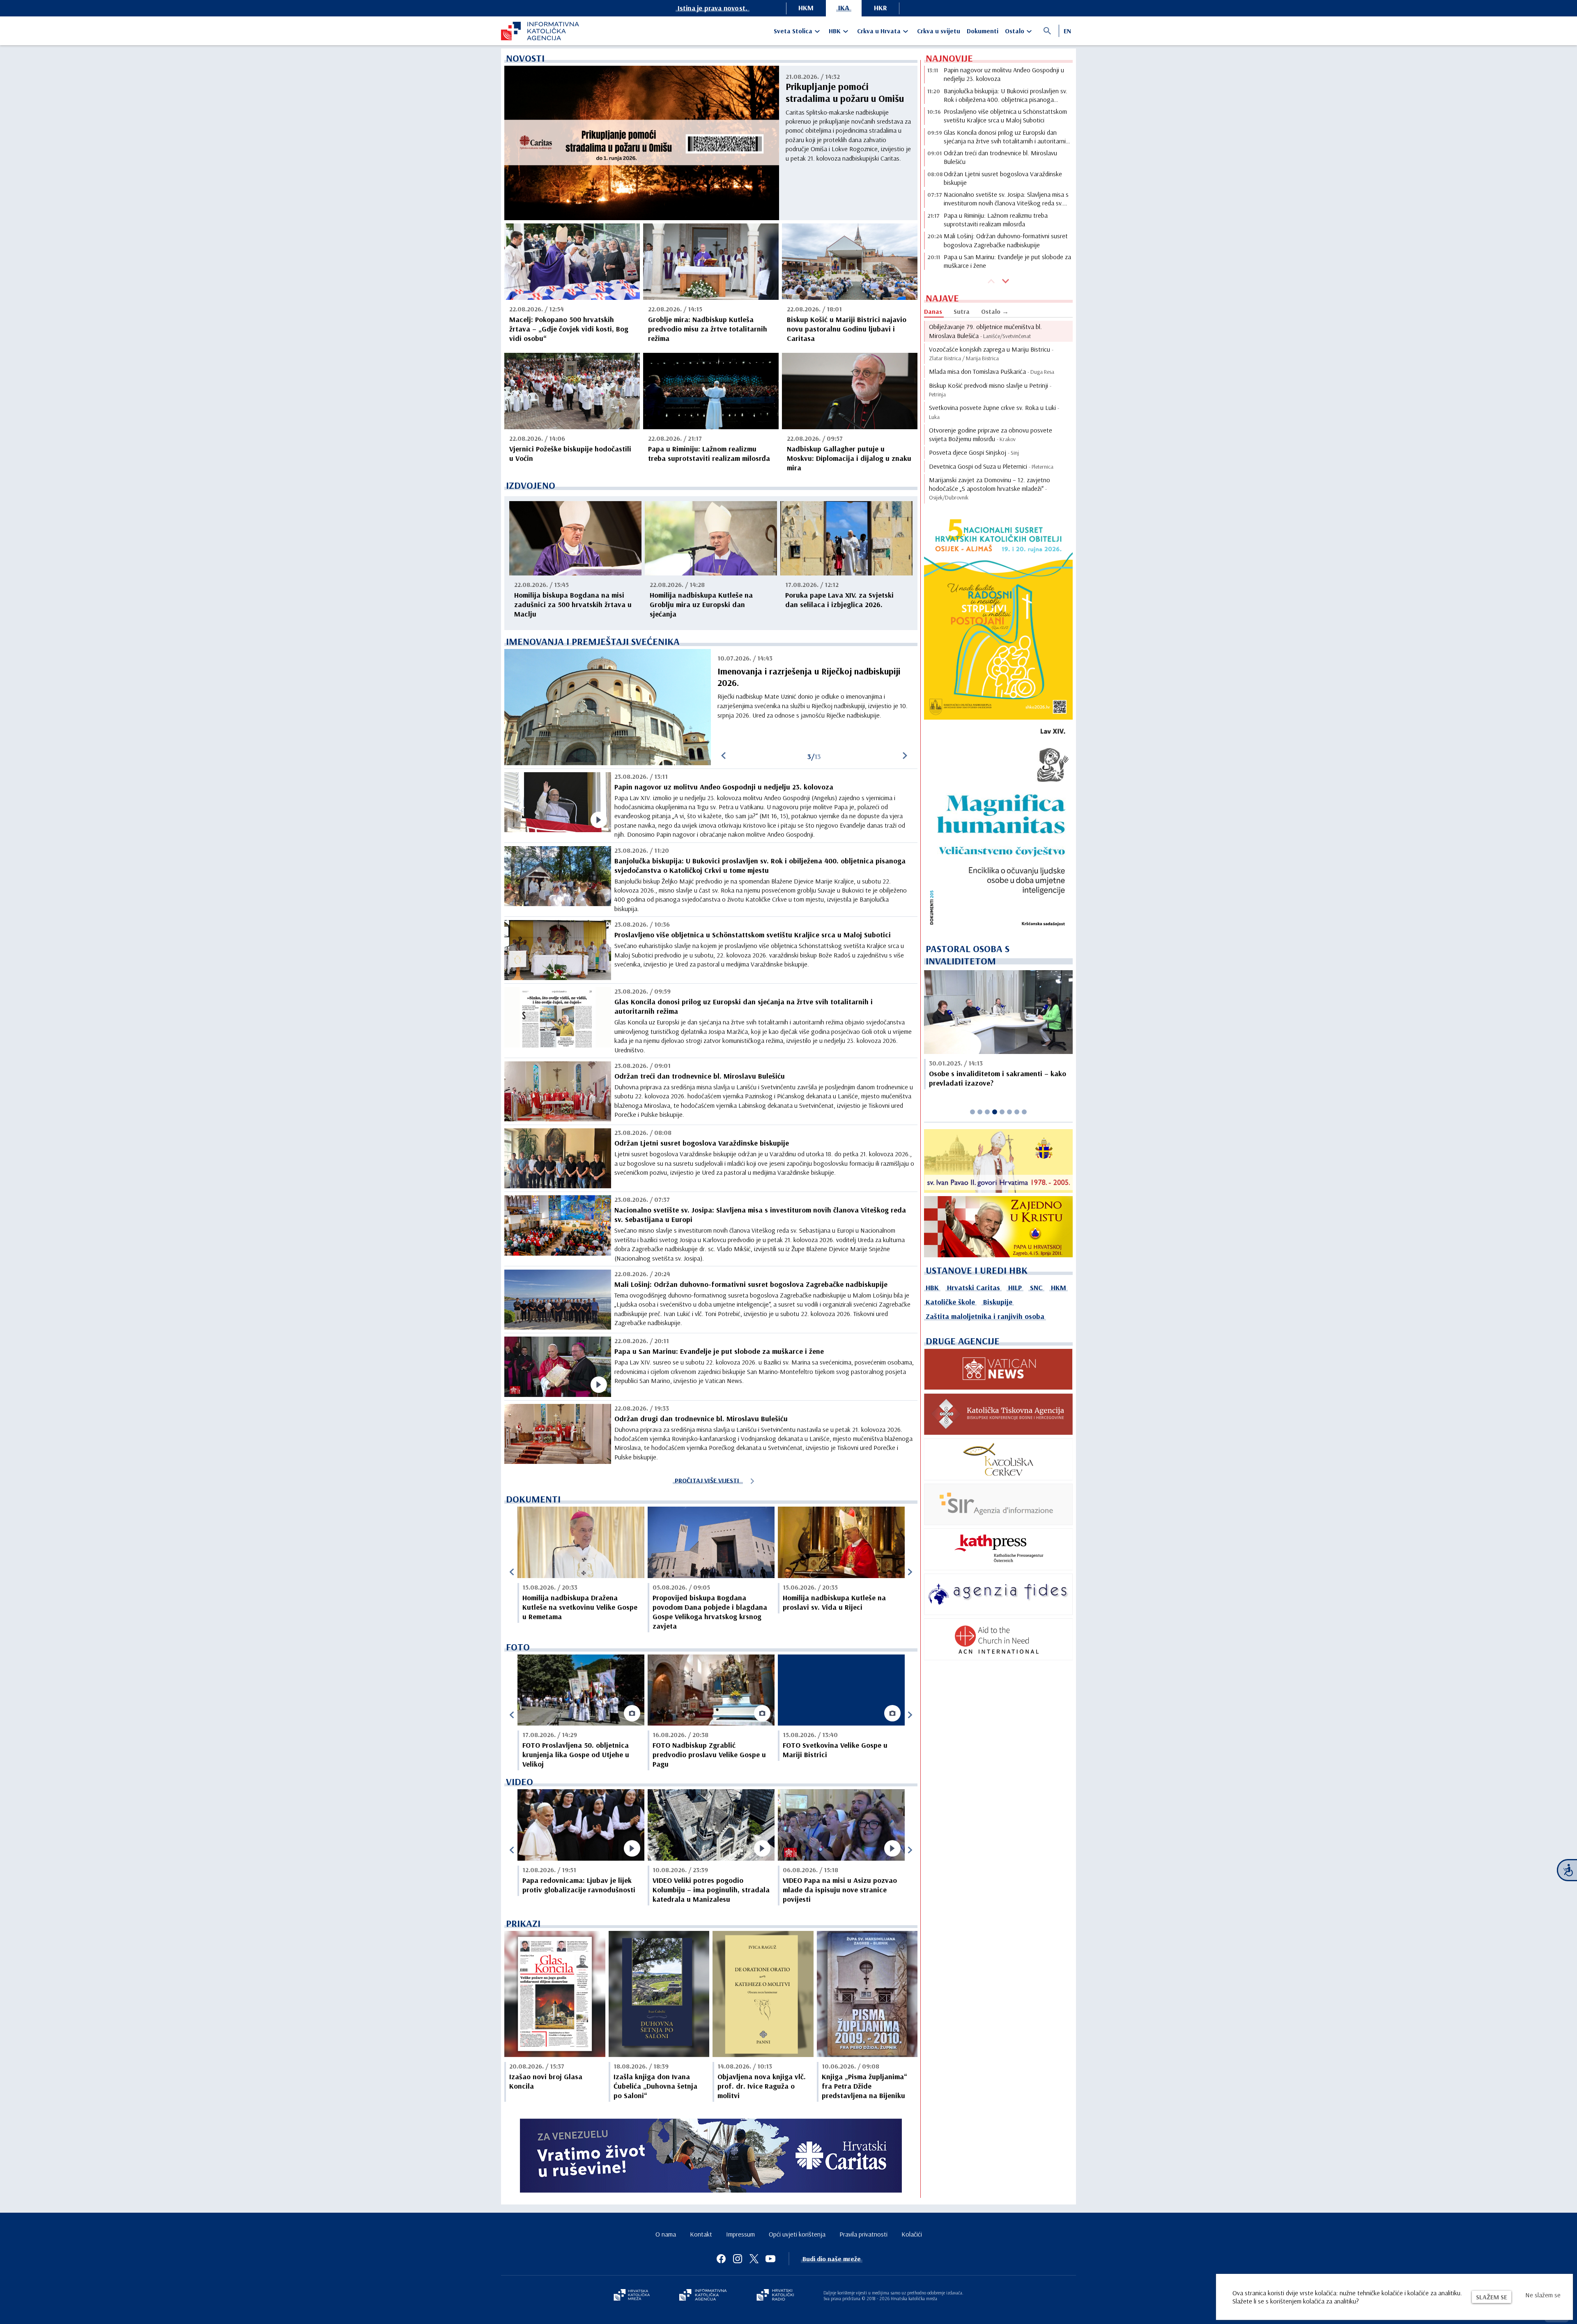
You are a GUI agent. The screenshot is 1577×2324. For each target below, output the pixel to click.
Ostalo (1015, 31)
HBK (835, 31)
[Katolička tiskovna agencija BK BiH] (998, 1414)
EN (1067, 31)
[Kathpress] (998, 1549)
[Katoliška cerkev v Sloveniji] (998, 1459)
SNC (1036, 1287)
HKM (806, 8)
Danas (933, 311)
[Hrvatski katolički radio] (775, 2296)
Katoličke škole (950, 1302)
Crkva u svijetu (939, 31)
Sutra (962, 311)
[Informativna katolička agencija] (703, 2296)
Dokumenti (983, 31)
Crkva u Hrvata (879, 31)
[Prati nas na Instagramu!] (738, 2259)
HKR (880, 8)
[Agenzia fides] (998, 1595)
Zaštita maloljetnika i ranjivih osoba (985, 1316)
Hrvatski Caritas (974, 1287)
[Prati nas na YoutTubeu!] (770, 2259)
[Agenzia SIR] (998, 1505)
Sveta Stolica (793, 31)
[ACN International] (998, 1639)
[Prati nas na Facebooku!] (721, 2259)
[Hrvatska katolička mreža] (632, 2296)
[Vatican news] (998, 1369)
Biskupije (998, 1302)
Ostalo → (995, 311)
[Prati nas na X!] (754, 2259)
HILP (1015, 1287)
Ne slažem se (1543, 2295)
